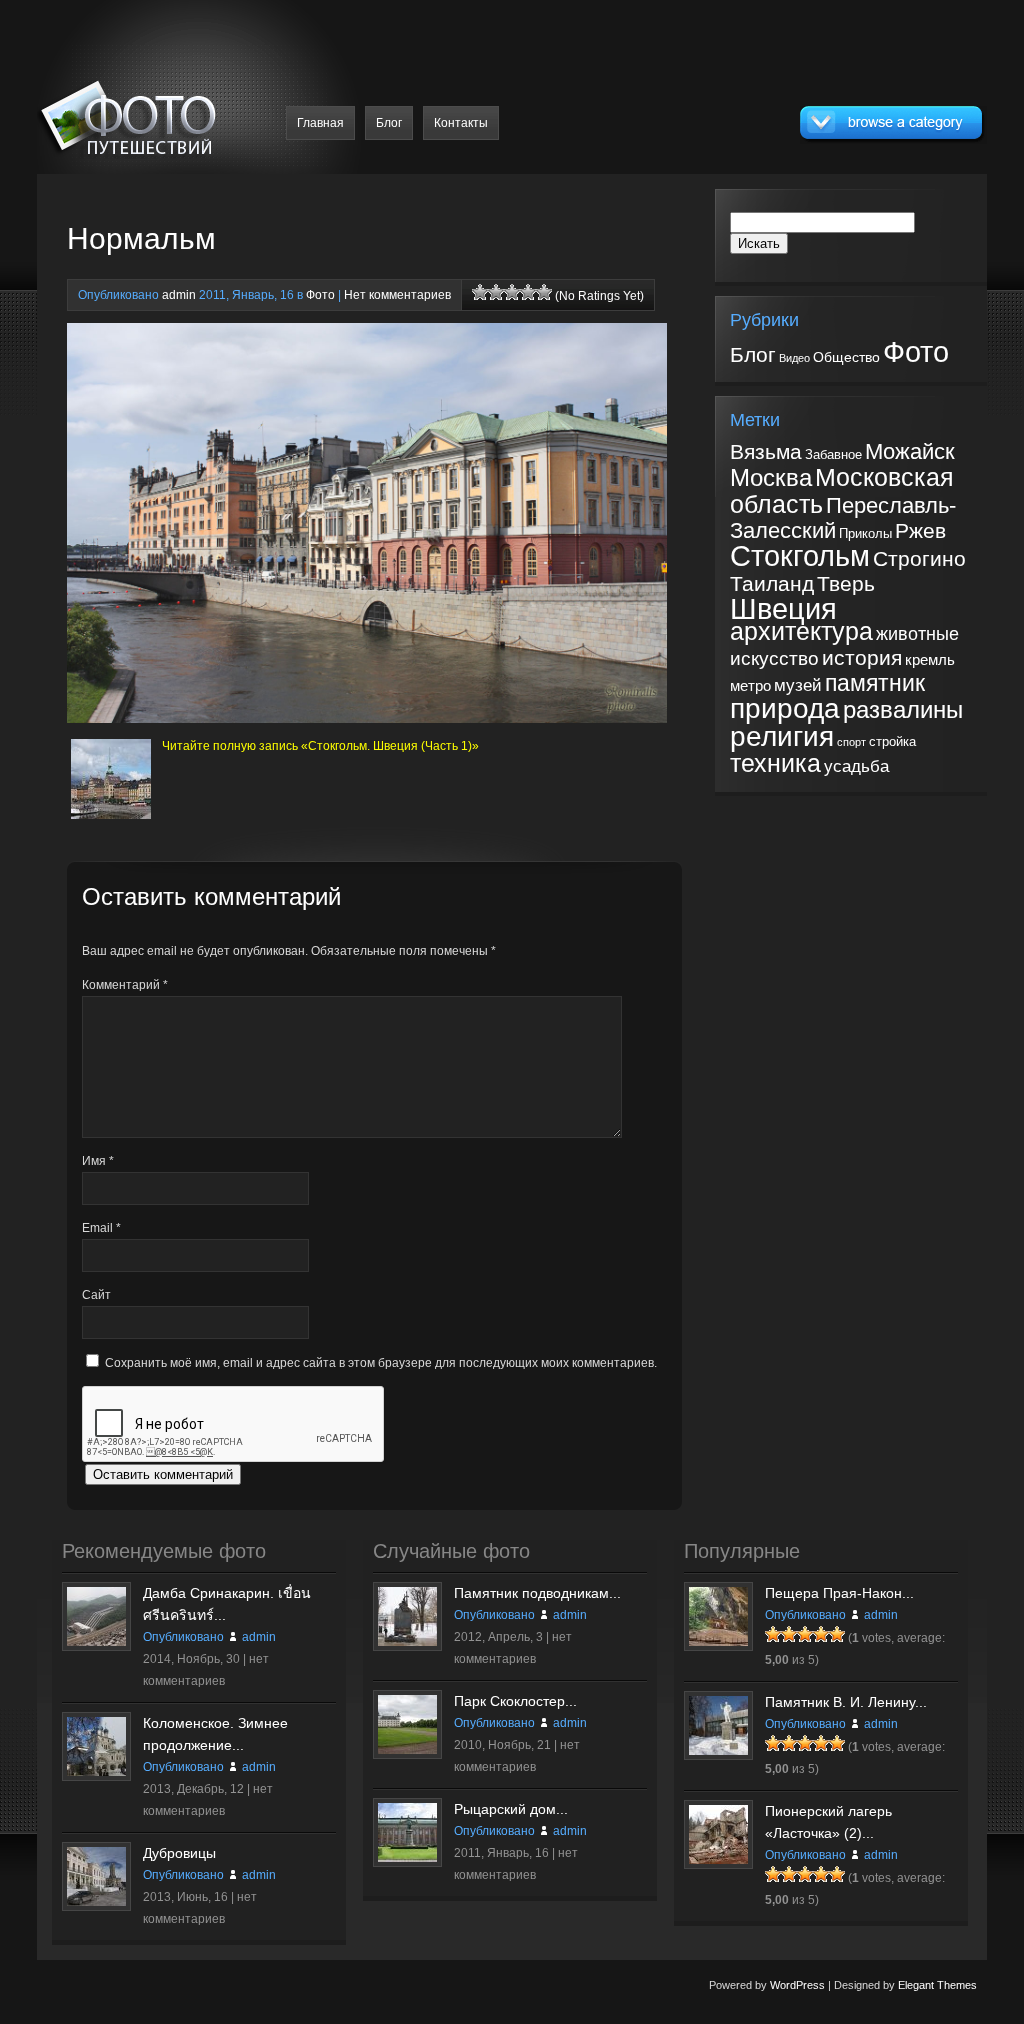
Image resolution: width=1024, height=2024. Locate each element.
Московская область (842, 490)
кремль (930, 660)
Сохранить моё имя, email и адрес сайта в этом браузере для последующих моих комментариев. (381, 1363)
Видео (794, 358)
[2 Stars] (496, 292)
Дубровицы (179, 1853)
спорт (851, 742)
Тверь (846, 584)
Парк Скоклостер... (515, 1701)
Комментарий (125, 985)
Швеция (783, 608)
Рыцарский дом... (511, 1809)
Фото (320, 295)
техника (775, 763)
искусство (774, 658)
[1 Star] (480, 292)
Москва (771, 477)
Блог (389, 123)
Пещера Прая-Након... (839, 1593)
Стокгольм (800, 556)
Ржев (920, 530)
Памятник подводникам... (537, 1593)
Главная (320, 123)
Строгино (919, 558)
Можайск (910, 451)
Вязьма (766, 452)
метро (750, 686)
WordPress (797, 1985)
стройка (892, 741)
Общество (846, 357)
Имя (98, 1161)
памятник (875, 683)
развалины (903, 710)
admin (179, 295)
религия (782, 736)
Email (101, 1228)
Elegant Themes (937, 1985)
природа (785, 708)
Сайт (96, 1295)
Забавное (833, 454)
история (862, 657)
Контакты (461, 123)
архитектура (801, 631)
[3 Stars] (512, 292)
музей (798, 685)
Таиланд (772, 584)
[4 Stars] (528, 292)
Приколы (865, 533)
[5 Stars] (544, 292)
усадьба (856, 766)
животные (917, 634)
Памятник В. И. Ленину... (846, 1702)
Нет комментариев (397, 295)
